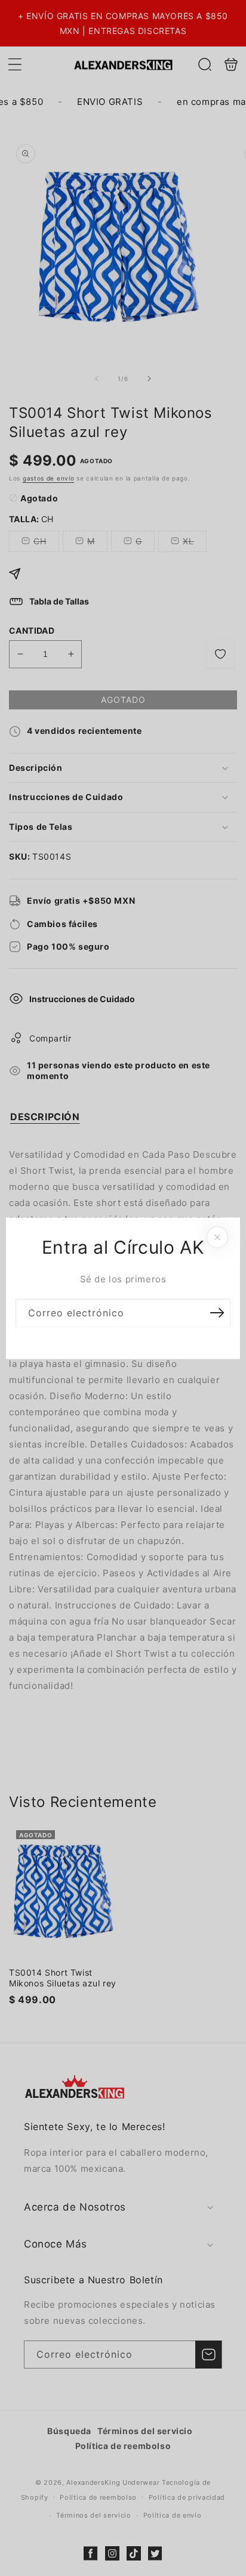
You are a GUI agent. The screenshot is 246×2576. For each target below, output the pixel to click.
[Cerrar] (217, 1237)
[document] (123, 1288)
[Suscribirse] (217, 1312)
